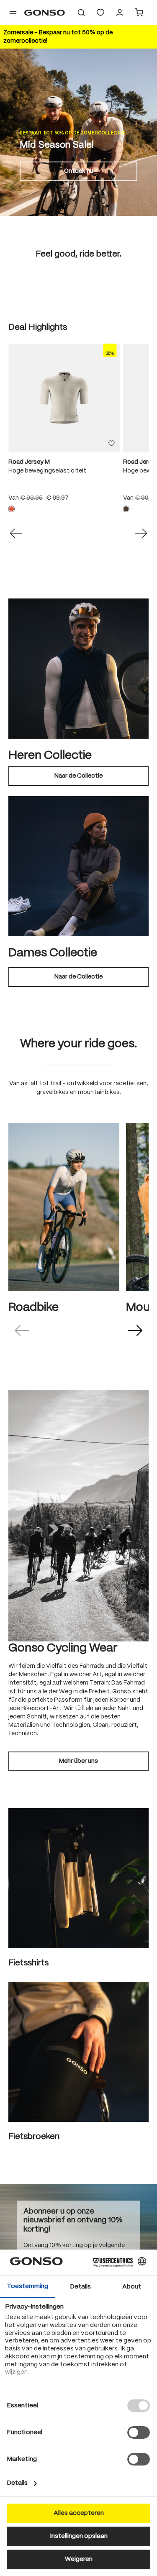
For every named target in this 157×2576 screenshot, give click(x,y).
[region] (78, 432)
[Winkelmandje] (139, 13)
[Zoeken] (81, 13)
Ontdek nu (79, 171)
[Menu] (13, 13)
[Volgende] (141, 533)
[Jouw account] (120, 13)
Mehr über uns (78, 1761)
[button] (22, 1330)
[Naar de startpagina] (45, 13)
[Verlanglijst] (100, 13)
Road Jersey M (29, 462)
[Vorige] (16, 533)
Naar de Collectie (78, 776)
